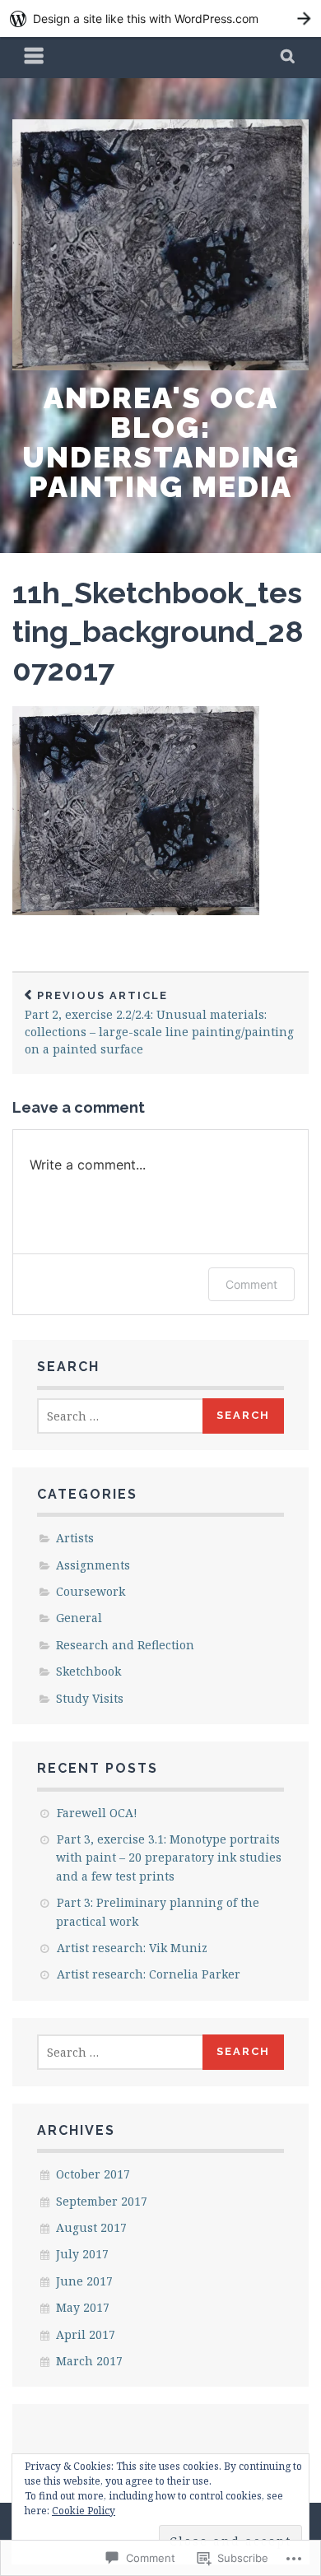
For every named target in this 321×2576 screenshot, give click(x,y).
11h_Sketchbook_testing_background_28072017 (158, 631)
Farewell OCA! (97, 1813)
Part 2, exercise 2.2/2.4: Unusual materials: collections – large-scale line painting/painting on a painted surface (159, 1023)
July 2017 (82, 2254)
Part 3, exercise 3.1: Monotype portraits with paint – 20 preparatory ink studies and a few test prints (169, 1858)
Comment (251, 1284)
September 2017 (102, 2201)
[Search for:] (121, 1416)
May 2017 (83, 2307)
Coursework (91, 1591)
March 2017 (89, 2361)
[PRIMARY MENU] (35, 58)
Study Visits (90, 1698)
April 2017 (86, 2334)
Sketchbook (88, 1671)
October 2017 (93, 2174)
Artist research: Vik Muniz (132, 1948)
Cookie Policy (84, 2511)
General (79, 1618)
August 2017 (91, 2227)
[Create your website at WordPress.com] (160, 19)
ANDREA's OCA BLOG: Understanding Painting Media (161, 442)
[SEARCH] (288, 58)
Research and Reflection (125, 1645)
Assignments (93, 1565)
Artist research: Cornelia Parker (149, 1974)
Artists (75, 1538)
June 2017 (84, 2281)
